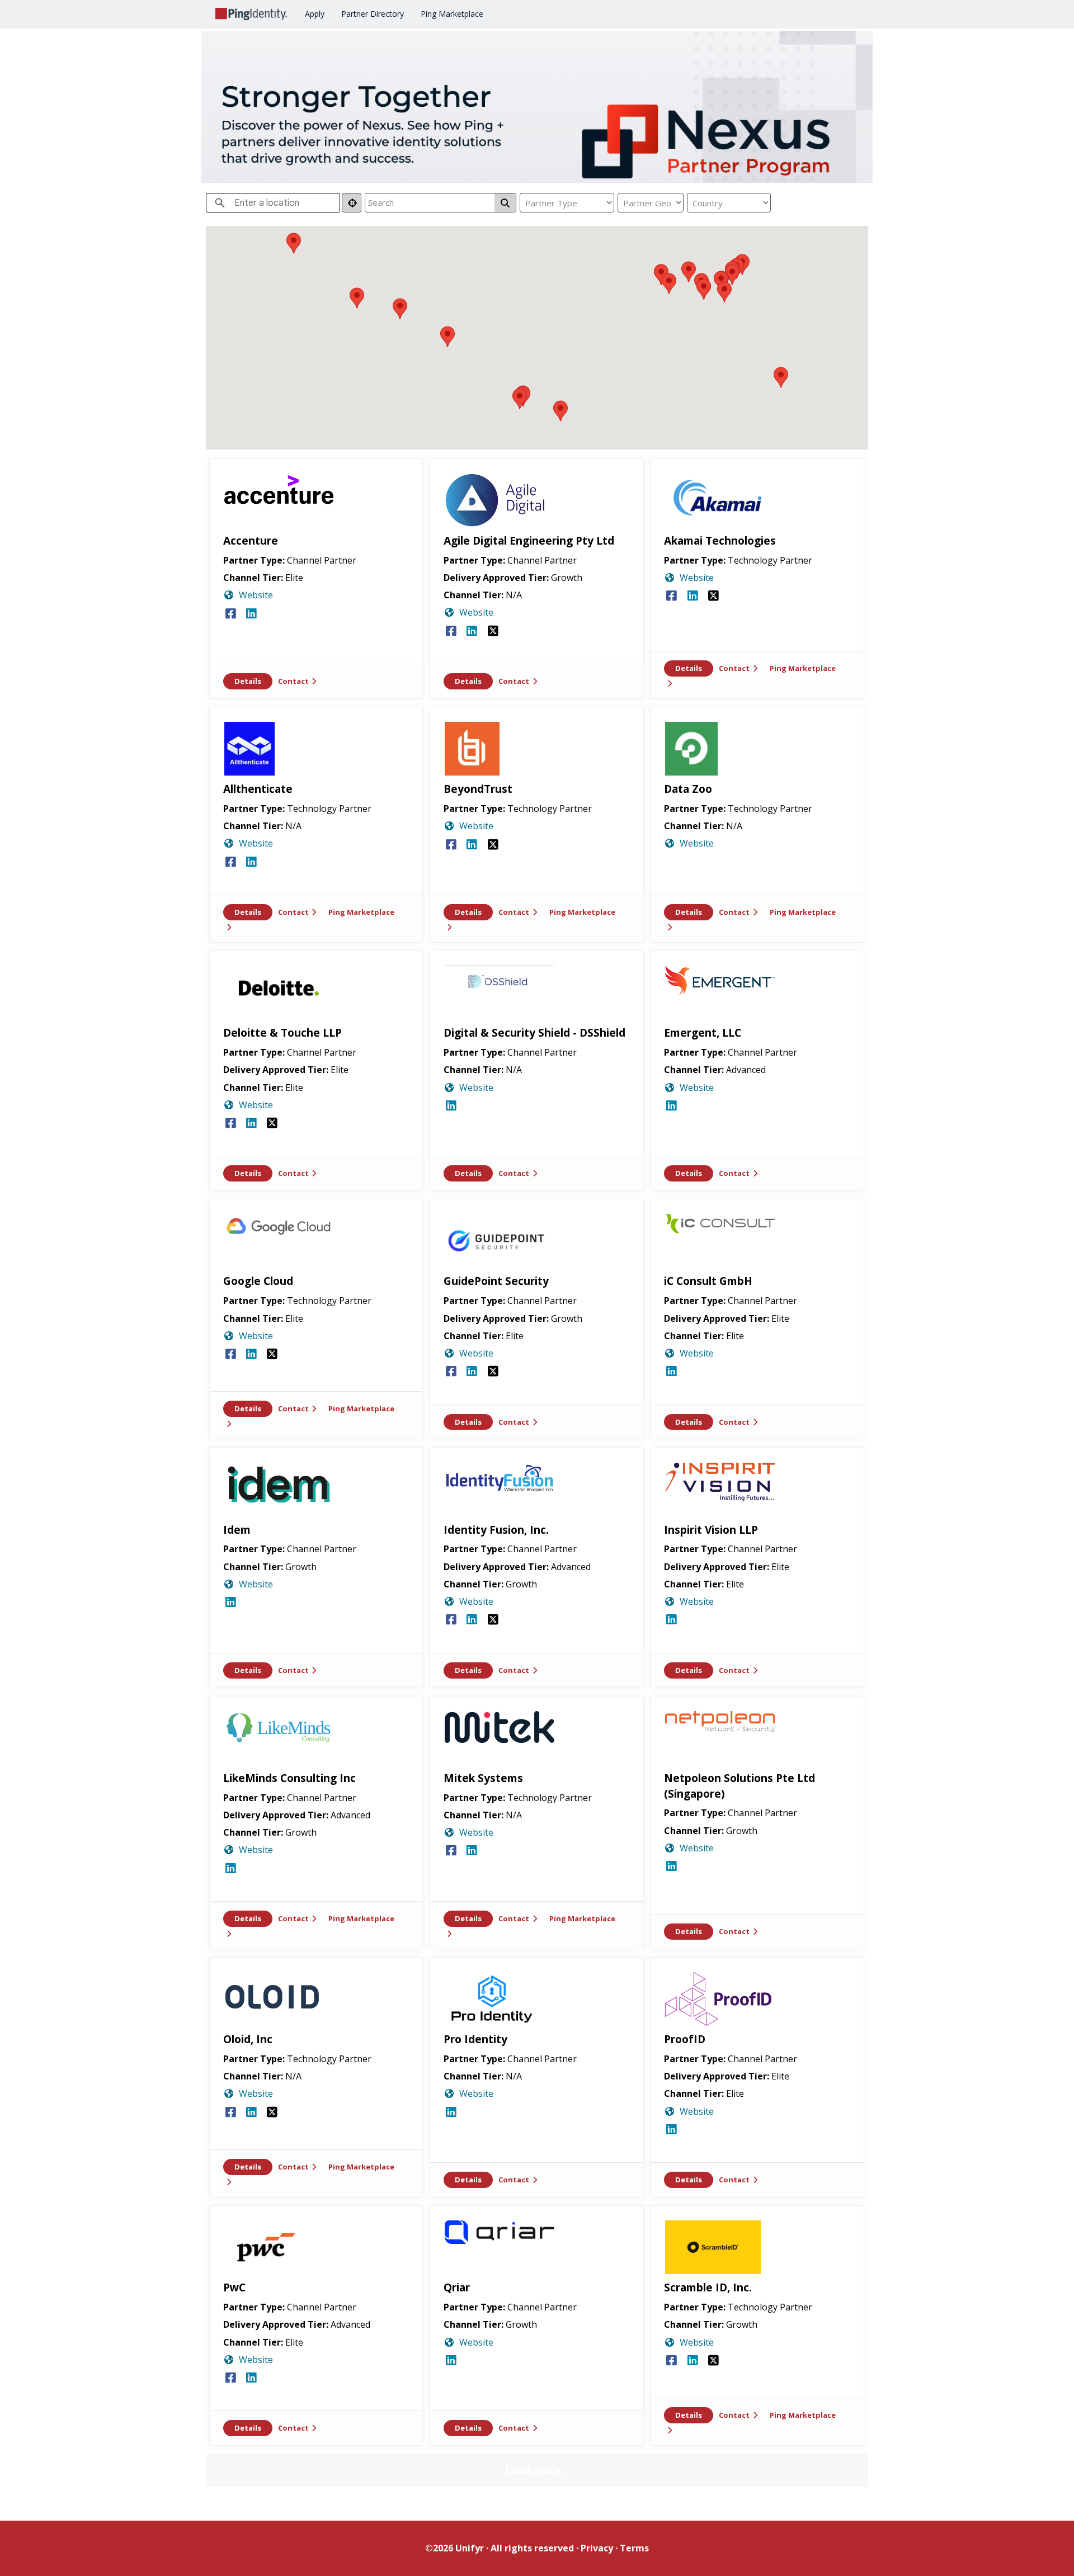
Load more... (537, 2470)
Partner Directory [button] (373, 14)
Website (256, 595)
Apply (315, 14)
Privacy (597, 2548)
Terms (634, 2548)
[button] (520, 399)
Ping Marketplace (452, 14)
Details (248, 681)
